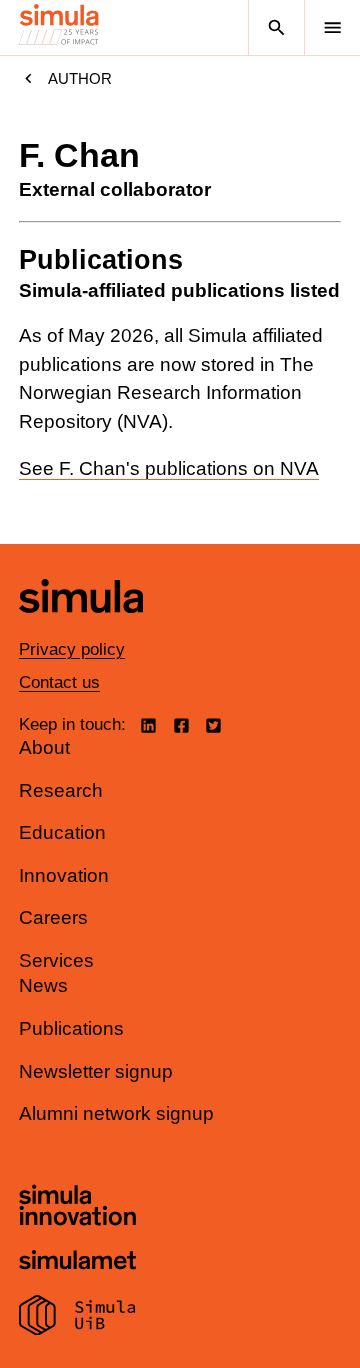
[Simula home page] (81, 627)
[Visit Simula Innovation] (77, 1208)
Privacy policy (72, 649)
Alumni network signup (116, 1113)
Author (80, 78)
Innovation (64, 875)
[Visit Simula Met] (77, 1262)
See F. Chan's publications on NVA (169, 468)
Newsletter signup (96, 1071)
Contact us (59, 682)
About (44, 747)
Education (62, 832)
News (43, 985)
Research (61, 790)
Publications (71, 1028)
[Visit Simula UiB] (77, 1318)
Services (56, 960)
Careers (53, 917)
